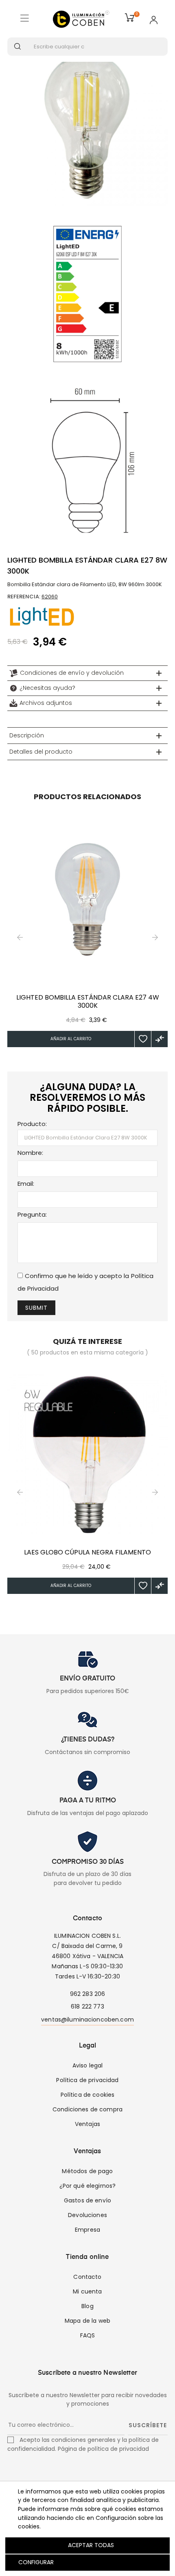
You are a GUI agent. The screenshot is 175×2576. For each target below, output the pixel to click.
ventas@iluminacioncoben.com (87, 2019)
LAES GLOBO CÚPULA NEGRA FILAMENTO (87, 1552)
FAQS (88, 2335)
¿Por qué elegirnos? (88, 2186)
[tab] (87, 673)
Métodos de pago (87, 2171)
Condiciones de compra (87, 2109)
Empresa (87, 2230)
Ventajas (87, 2124)
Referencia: (24, 597)
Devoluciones (87, 2215)
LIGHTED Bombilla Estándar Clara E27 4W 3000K (88, 1002)
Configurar (35, 2562)
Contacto (87, 2277)
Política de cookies (88, 2095)
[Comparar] (160, 1039)
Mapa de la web (87, 2321)
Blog (87, 2306)
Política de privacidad (87, 2080)
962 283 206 (88, 1994)
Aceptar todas (91, 2545)
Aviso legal (88, 2065)
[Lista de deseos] (143, 1039)
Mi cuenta (87, 2291)
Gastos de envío (87, 2200)
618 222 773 (87, 2006)
